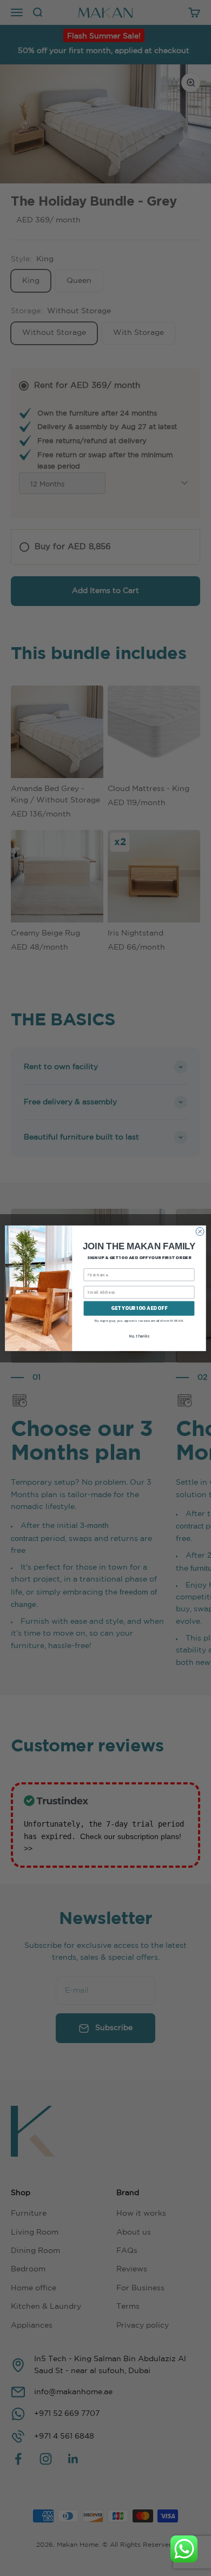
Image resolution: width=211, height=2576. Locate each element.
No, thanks (139, 1336)
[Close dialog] (200, 1231)
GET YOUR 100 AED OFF (139, 1308)
